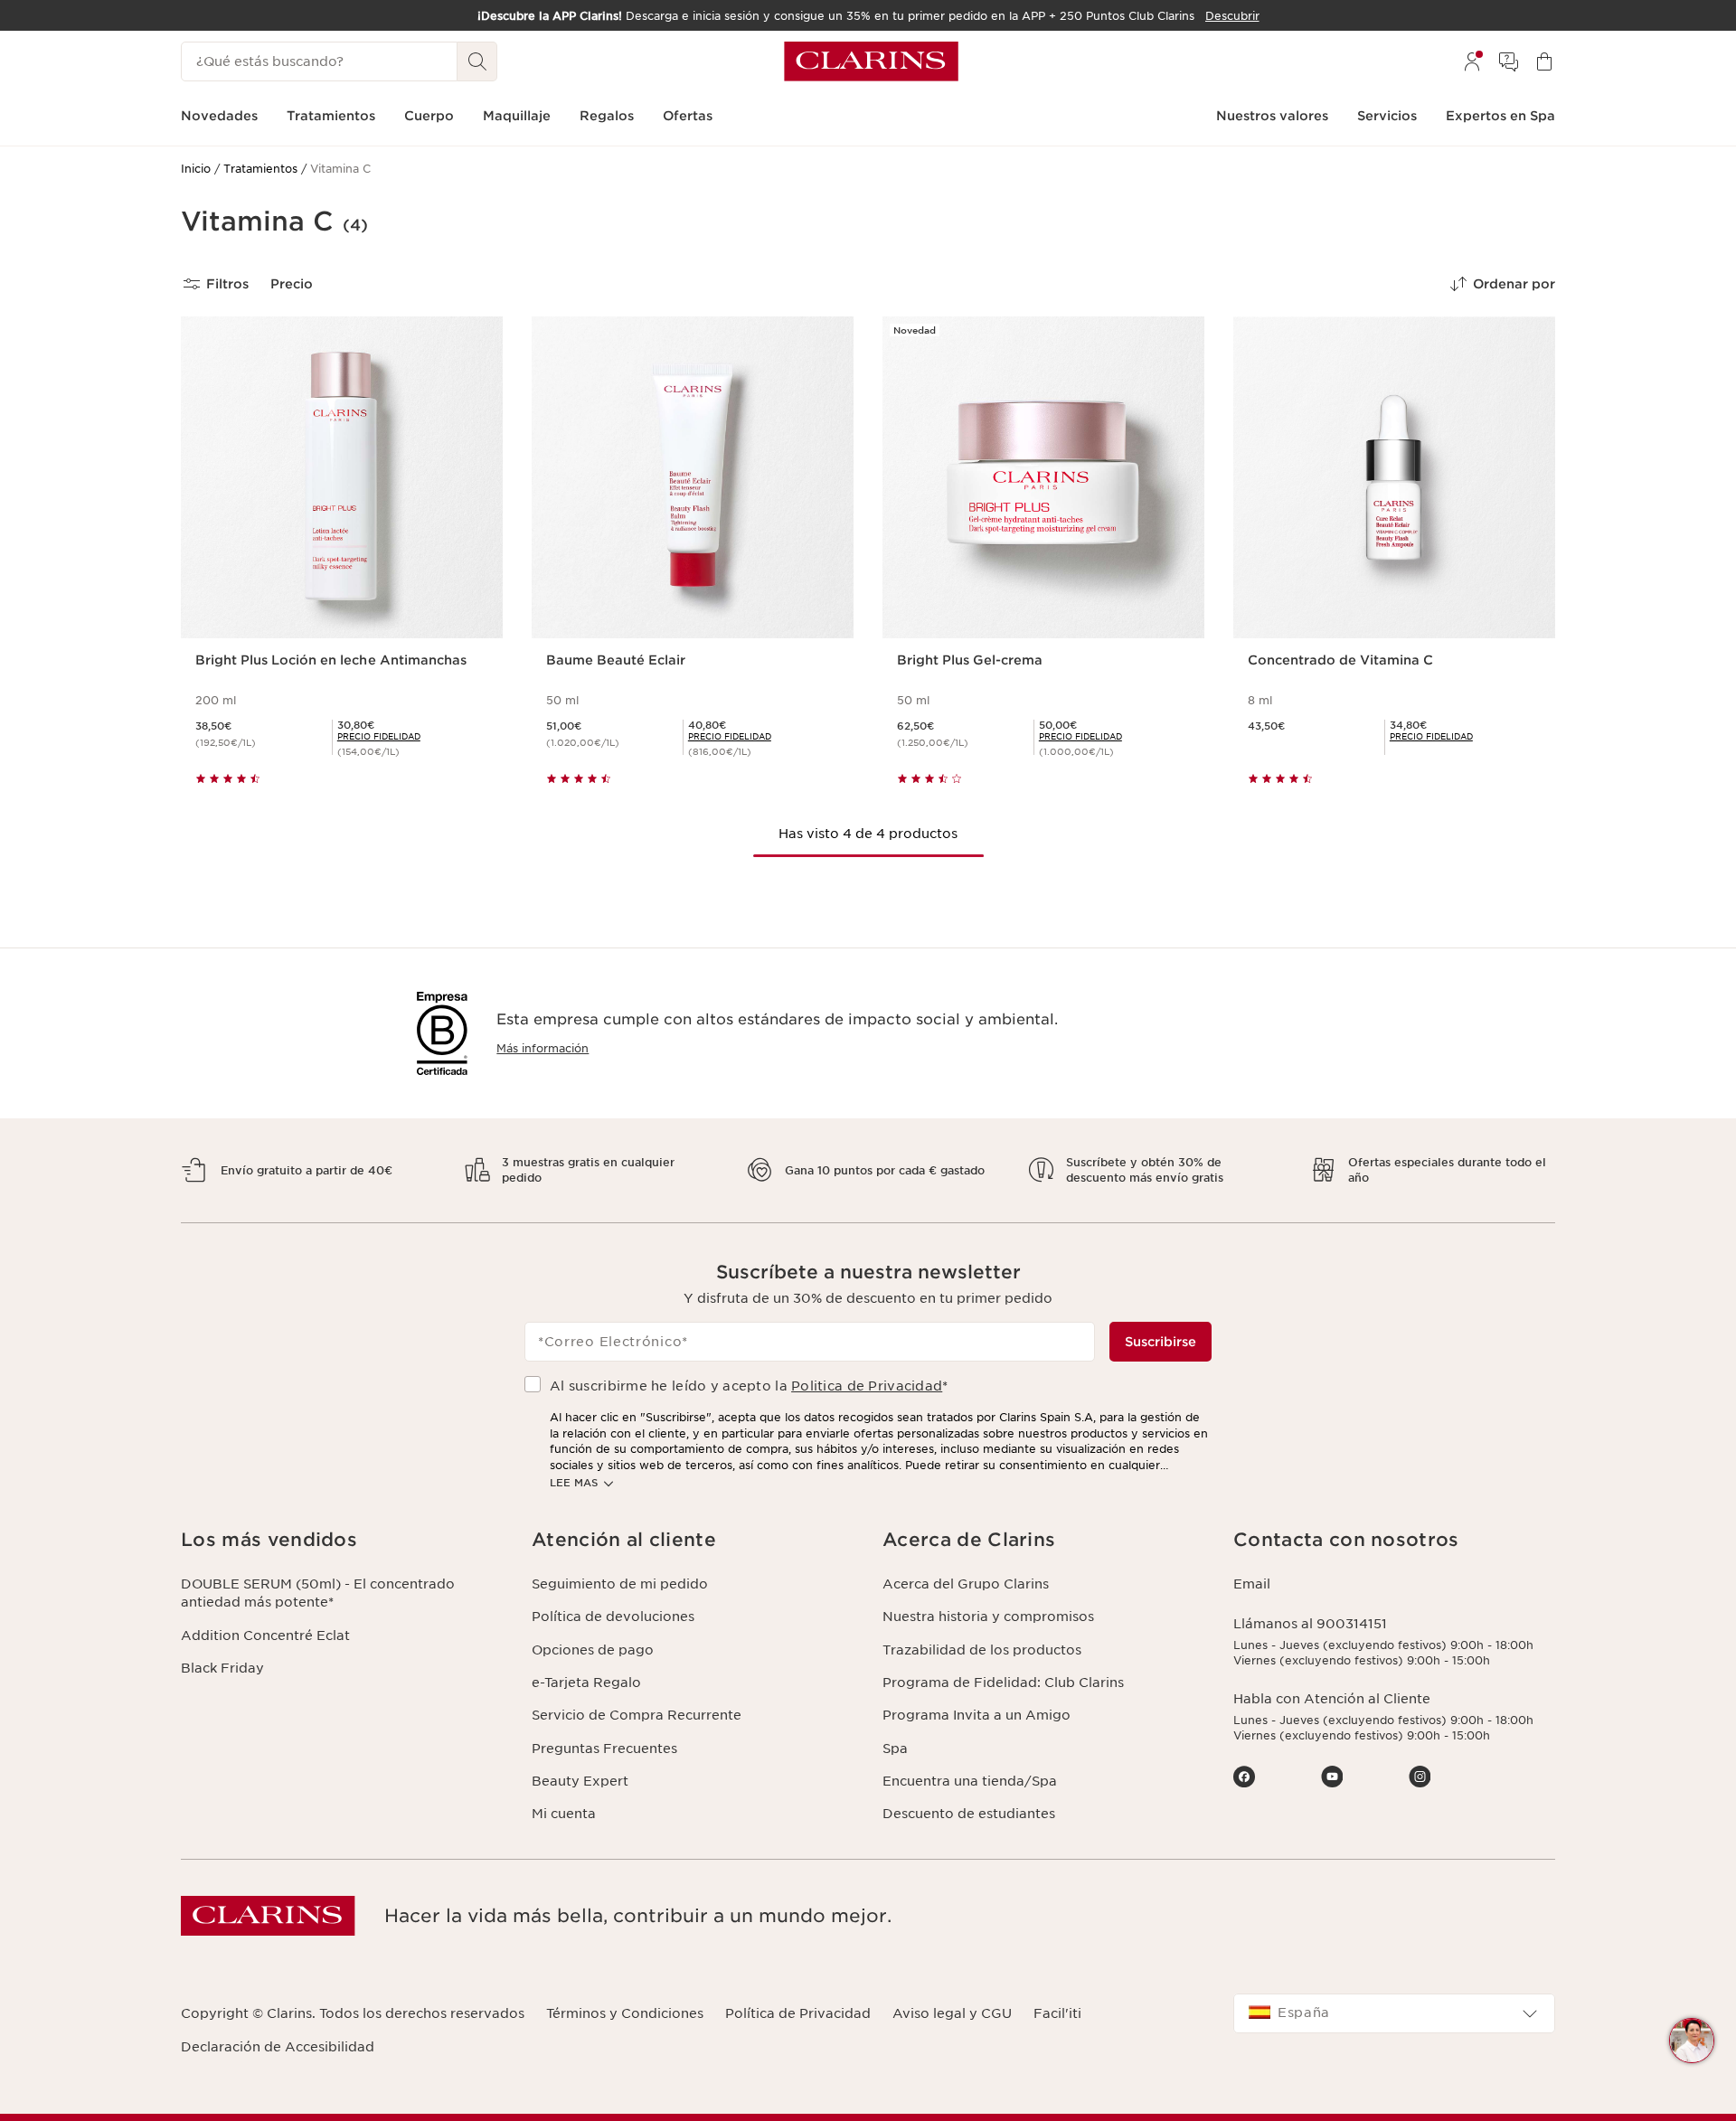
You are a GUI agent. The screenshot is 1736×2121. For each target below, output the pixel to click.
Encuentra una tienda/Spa (970, 1781)
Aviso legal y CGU (952, 2013)
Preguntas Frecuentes (604, 1749)
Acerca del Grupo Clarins (966, 1584)
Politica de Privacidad (867, 1386)
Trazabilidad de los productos (982, 1650)
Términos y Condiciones (625, 2013)
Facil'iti (1057, 2013)
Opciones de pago (593, 1650)
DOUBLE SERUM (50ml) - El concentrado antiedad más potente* (318, 1593)
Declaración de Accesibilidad (278, 2047)
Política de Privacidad (798, 2013)
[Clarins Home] (871, 61)
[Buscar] (477, 61)
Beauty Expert (580, 1781)
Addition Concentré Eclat (265, 1636)
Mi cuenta (564, 1814)
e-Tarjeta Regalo (586, 1683)
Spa (895, 1749)
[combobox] (1394, 2013)
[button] (1692, 2041)
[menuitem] (1472, 61)
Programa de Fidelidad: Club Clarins (1003, 1683)
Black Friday (222, 1668)
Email (1252, 1584)
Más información (542, 1048)
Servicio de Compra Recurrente (637, 1715)
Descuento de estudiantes (969, 1814)
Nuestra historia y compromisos (988, 1617)
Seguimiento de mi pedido (620, 1584)
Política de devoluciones (613, 1617)
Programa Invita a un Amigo (976, 1715)
